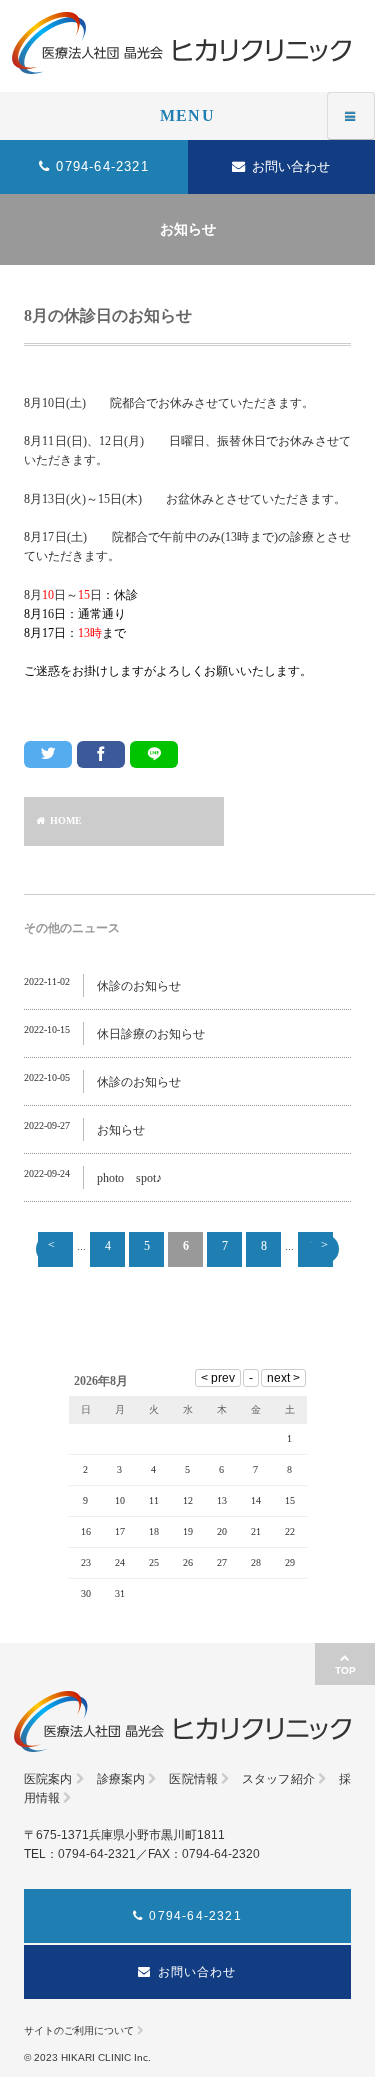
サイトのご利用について (79, 2030)
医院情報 (193, 1779)
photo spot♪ (129, 1178)
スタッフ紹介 (278, 1779)
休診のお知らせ (139, 986)
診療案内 (121, 1779)
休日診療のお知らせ (151, 1034)
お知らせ (121, 1130)
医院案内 (48, 1779)
